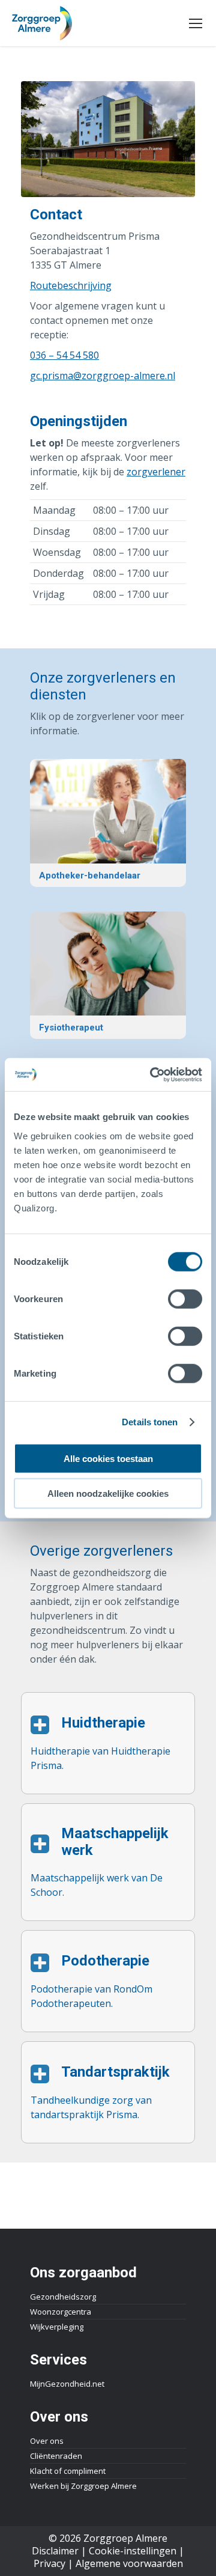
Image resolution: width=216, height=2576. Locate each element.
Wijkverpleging (57, 2327)
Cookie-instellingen (133, 2551)
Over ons (47, 2441)
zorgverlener (156, 472)
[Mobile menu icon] (196, 23)
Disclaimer (55, 2551)
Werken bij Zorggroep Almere (83, 2486)
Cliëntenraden (56, 2456)
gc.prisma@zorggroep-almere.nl (103, 376)
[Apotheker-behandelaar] (108, 823)
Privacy (49, 2563)
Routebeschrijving (71, 285)
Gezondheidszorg (63, 2297)
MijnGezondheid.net (67, 2384)
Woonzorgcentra (61, 2312)
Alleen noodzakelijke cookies (108, 1494)
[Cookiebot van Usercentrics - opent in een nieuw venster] (152, 1074)
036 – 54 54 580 (64, 355)
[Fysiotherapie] (108, 975)
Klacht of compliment (68, 2471)
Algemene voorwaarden (129, 2563)
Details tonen (150, 1422)
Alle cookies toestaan (108, 1458)
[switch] (185, 1299)
